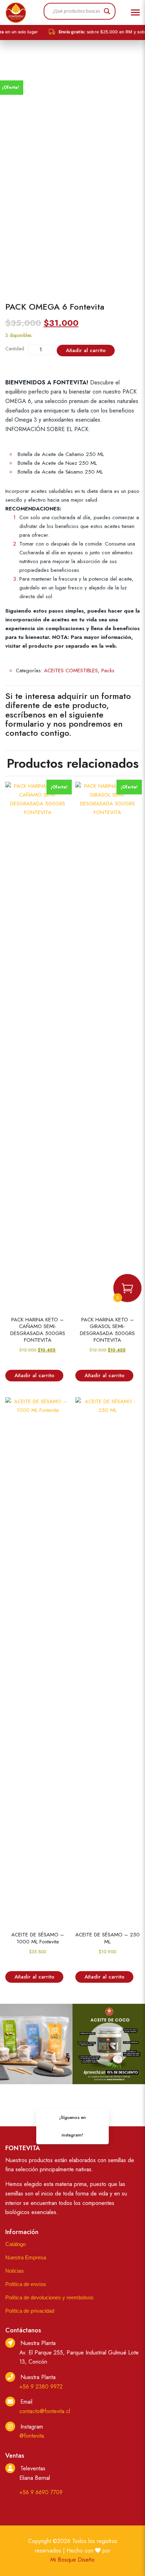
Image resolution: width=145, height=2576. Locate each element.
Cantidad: (15, 349)
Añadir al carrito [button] (34, 1375)
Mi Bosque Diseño (72, 2560)
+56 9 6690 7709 (41, 2492)
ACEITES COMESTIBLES (71, 671)
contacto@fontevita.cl (45, 2411)
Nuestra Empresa (26, 2257)
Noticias (15, 2271)
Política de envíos (26, 2284)
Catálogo (15, 2244)
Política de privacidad (30, 2311)
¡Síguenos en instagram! (72, 2126)
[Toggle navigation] (135, 13)
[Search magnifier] (107, 11)
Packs (108, 671)
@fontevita (32, 2436)
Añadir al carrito (86, 350)
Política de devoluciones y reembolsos (49, 2297)
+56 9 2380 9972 (41, 2387)
